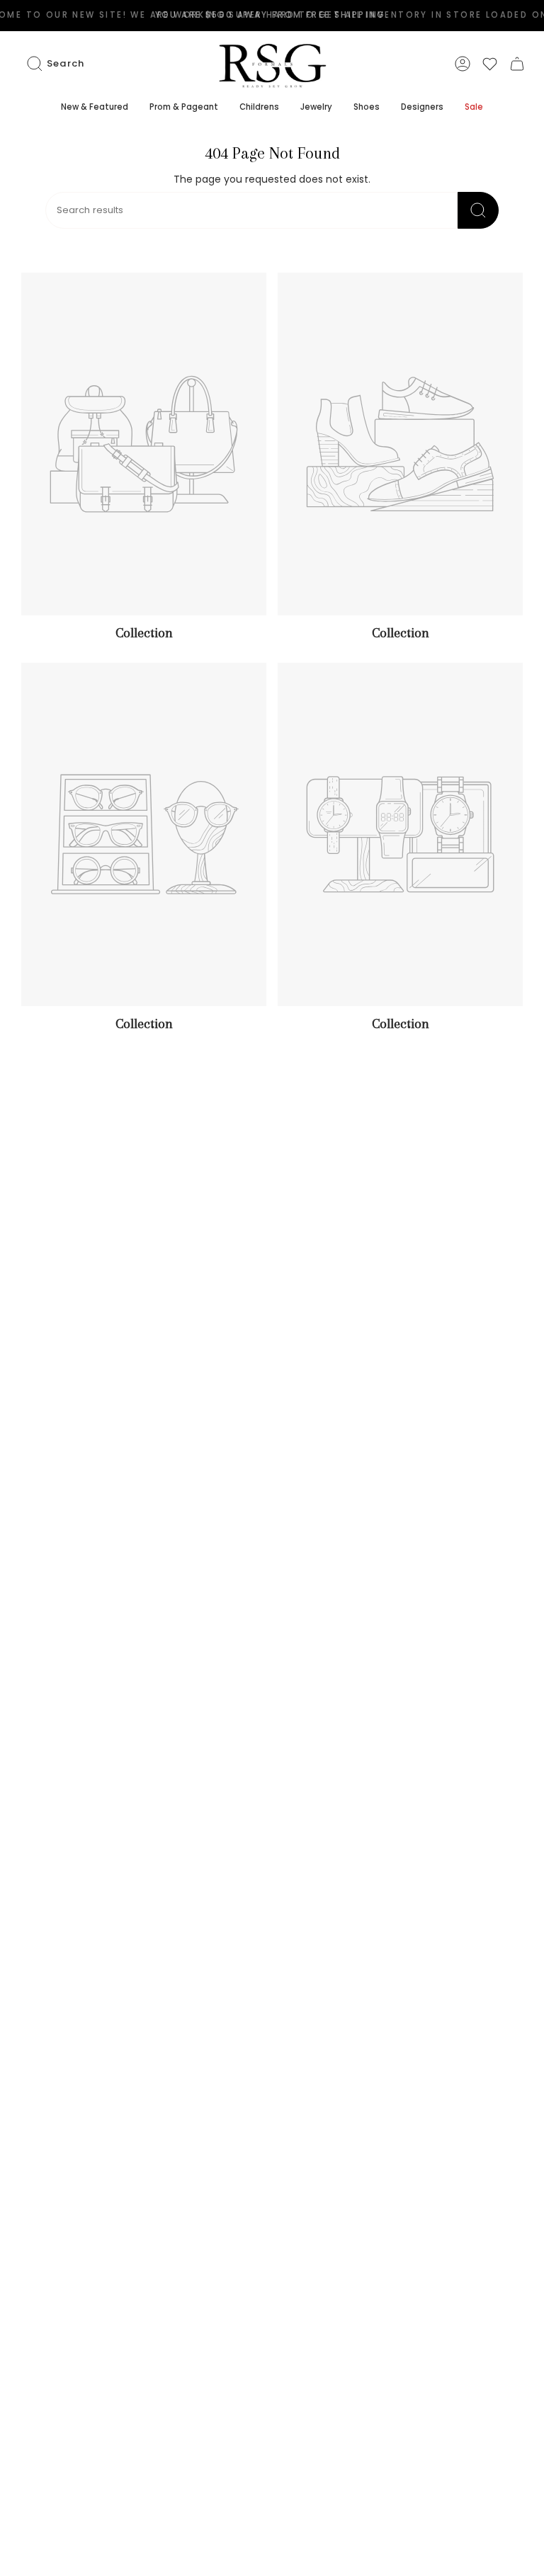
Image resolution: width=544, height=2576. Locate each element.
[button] (95, 108)
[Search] (478, 210)
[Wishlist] (490, 64)
